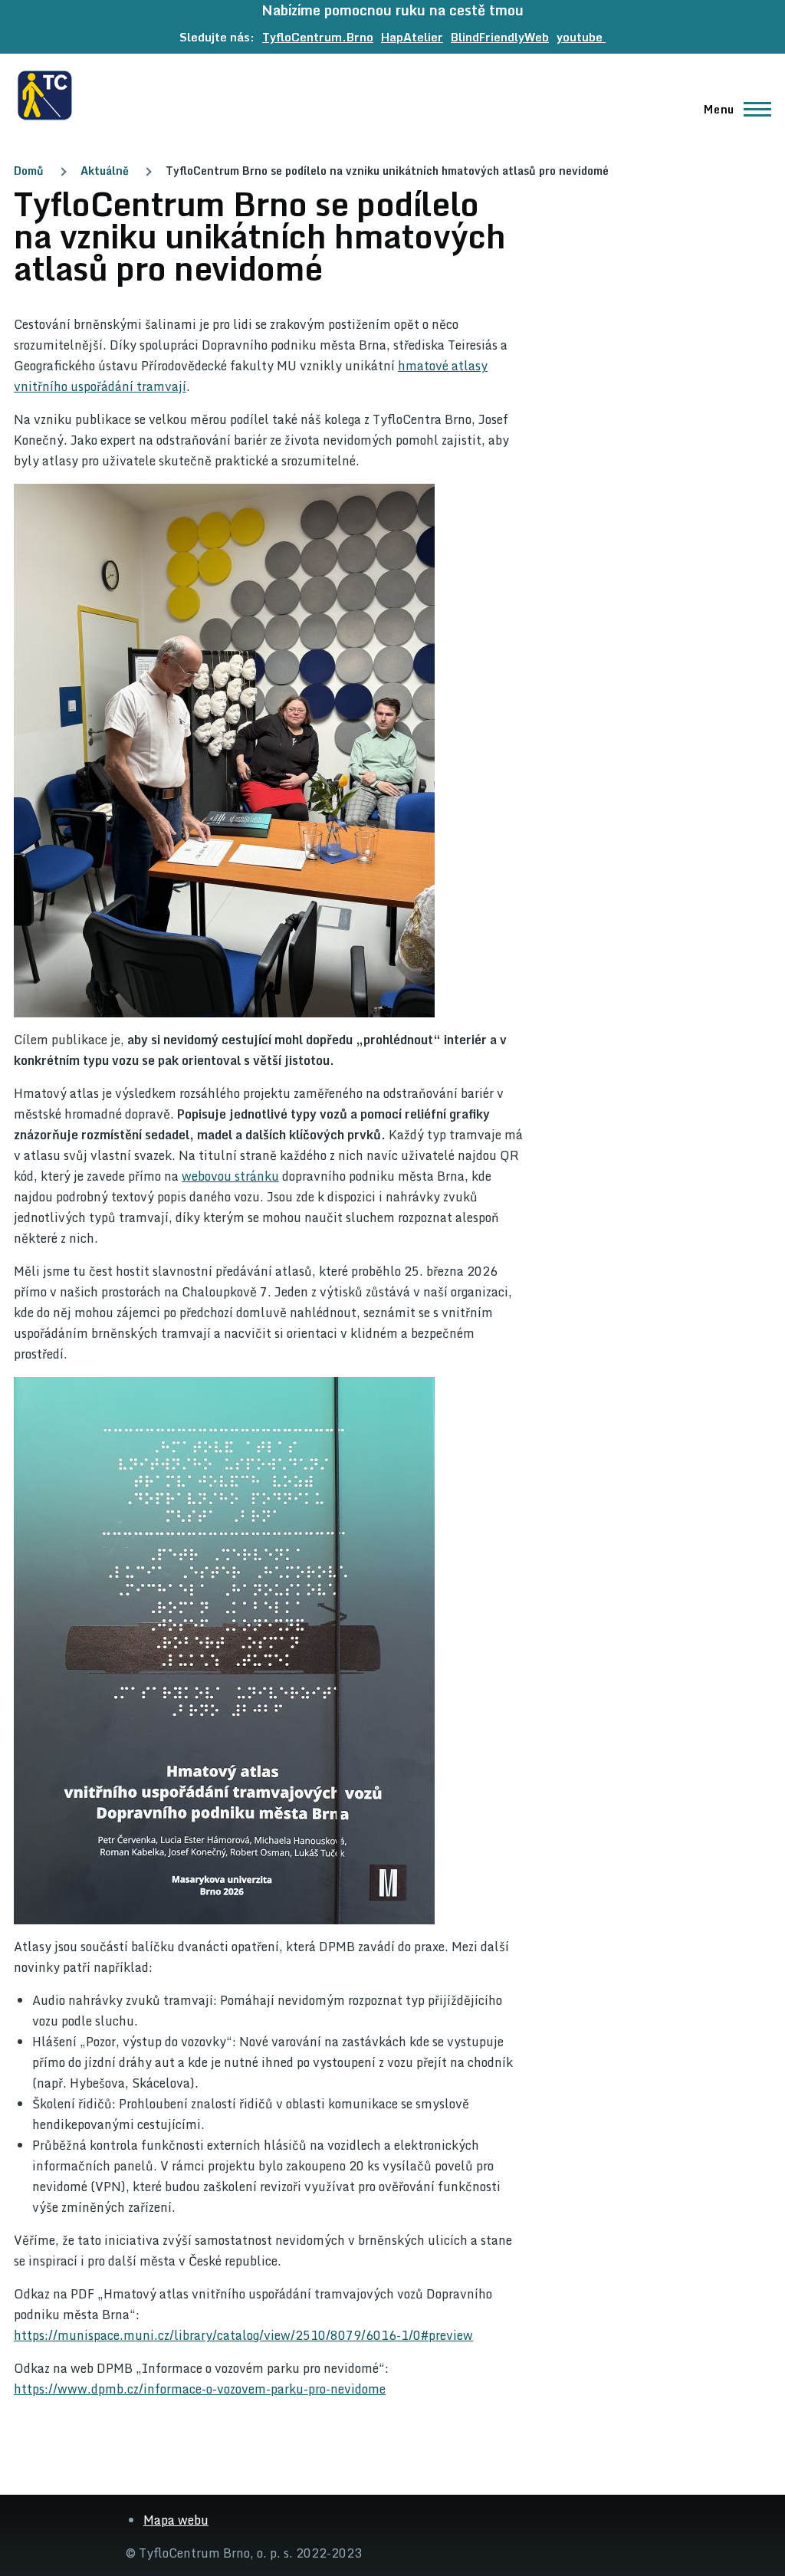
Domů (29, 171)
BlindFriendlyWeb (500, 37)
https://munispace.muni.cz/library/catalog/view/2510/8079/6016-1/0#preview (243, 2335)
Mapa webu (176, 2520)
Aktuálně (105, 171)
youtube (581, 37)
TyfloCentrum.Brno (318, 37)
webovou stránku (230, 1176)
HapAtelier (412, 37)
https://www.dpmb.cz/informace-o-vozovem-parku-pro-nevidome (200, 2389)
